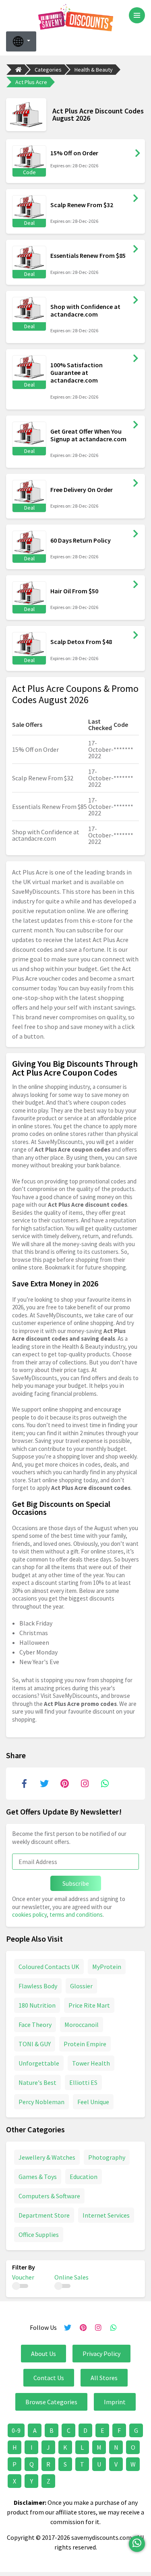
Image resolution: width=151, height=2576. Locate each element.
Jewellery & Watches (47, 2157)
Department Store (44, 2215)
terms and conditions (76, 1915)
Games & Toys (38, 2177)
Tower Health (91, 2063)
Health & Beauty (94, 70)
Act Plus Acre (31, 82)
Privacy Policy (101, 2354)
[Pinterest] (64, 1784)
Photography (107, 2157)
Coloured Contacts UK (49, 1967)
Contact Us (49, 2378)
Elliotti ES (83, 2082)
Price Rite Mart (89, 2005)
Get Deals (136, 198)
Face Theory (35, 2025)
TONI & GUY (35, 2044)
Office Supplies (39, 2234)
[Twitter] (44, 1784)
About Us (43, 2354)
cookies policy (29, 1915)
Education (84, 2177)
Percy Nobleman (41, 2102)
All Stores (104, 2378)
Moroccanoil (82, 2025)
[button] (21, 41)
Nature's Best (37, 2082)
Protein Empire (85, 2044)
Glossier (81, 1986)
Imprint (115, 2402)
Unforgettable (39, 2063)
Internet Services (106, 2215)
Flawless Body (38, 1986)
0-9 (16, 2430)
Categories (48, 70)
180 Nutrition (37, 2005)
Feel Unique (93, 2102)
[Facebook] (24, 1784)
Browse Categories (51, 2402)
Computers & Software (49, 2196)
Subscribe (76, 1883)
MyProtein (107, 1967)
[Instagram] (85, 1784)
